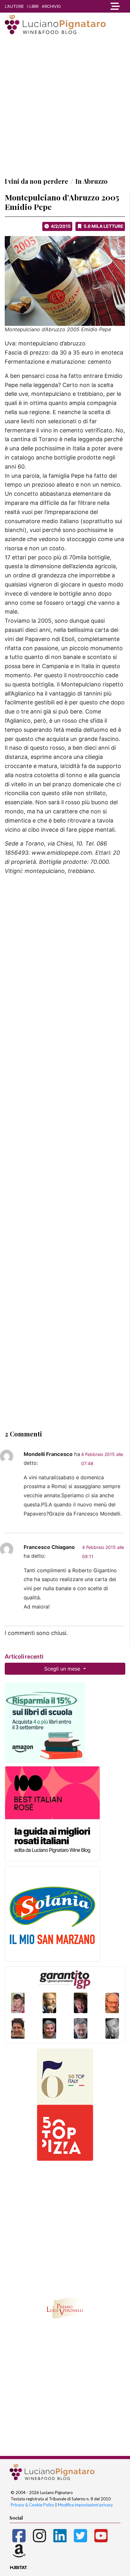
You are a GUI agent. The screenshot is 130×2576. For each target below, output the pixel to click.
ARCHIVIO (51, 6)
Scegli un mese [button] (63, 1669)
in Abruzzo (92, 181)
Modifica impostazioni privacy (85, 2505)
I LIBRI (33, 6)
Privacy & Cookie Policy (32, 2505)
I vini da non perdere (36, 181)
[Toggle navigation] (114, 6)
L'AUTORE (14, 6)
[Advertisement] (65, 106)
